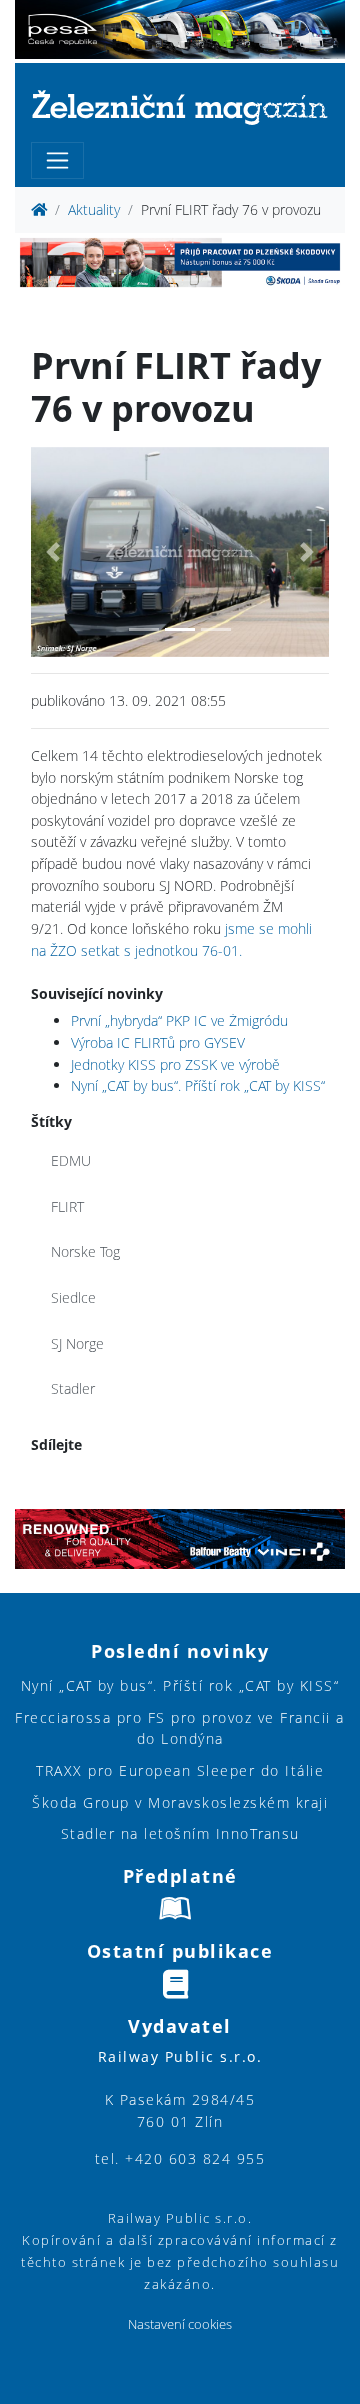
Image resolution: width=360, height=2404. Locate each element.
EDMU (71, 1160)
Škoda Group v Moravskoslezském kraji (180, 1802)
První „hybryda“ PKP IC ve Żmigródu (179, 1020)
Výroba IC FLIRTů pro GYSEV (158, 1042)
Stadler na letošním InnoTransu (180, 1833)
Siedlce (73, 1297)
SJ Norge (77, 1343)
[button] (53, 552)
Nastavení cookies (180, 2324)
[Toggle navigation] (57, 160)
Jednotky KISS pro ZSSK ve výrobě (175, 1064)
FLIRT (67, 1206)
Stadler (73, 1388)
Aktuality (94, 209)
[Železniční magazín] (180, 106)
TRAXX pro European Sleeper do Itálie (180, 1770)
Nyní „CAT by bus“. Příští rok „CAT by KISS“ (198, 1085)
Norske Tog (85, 1251)
